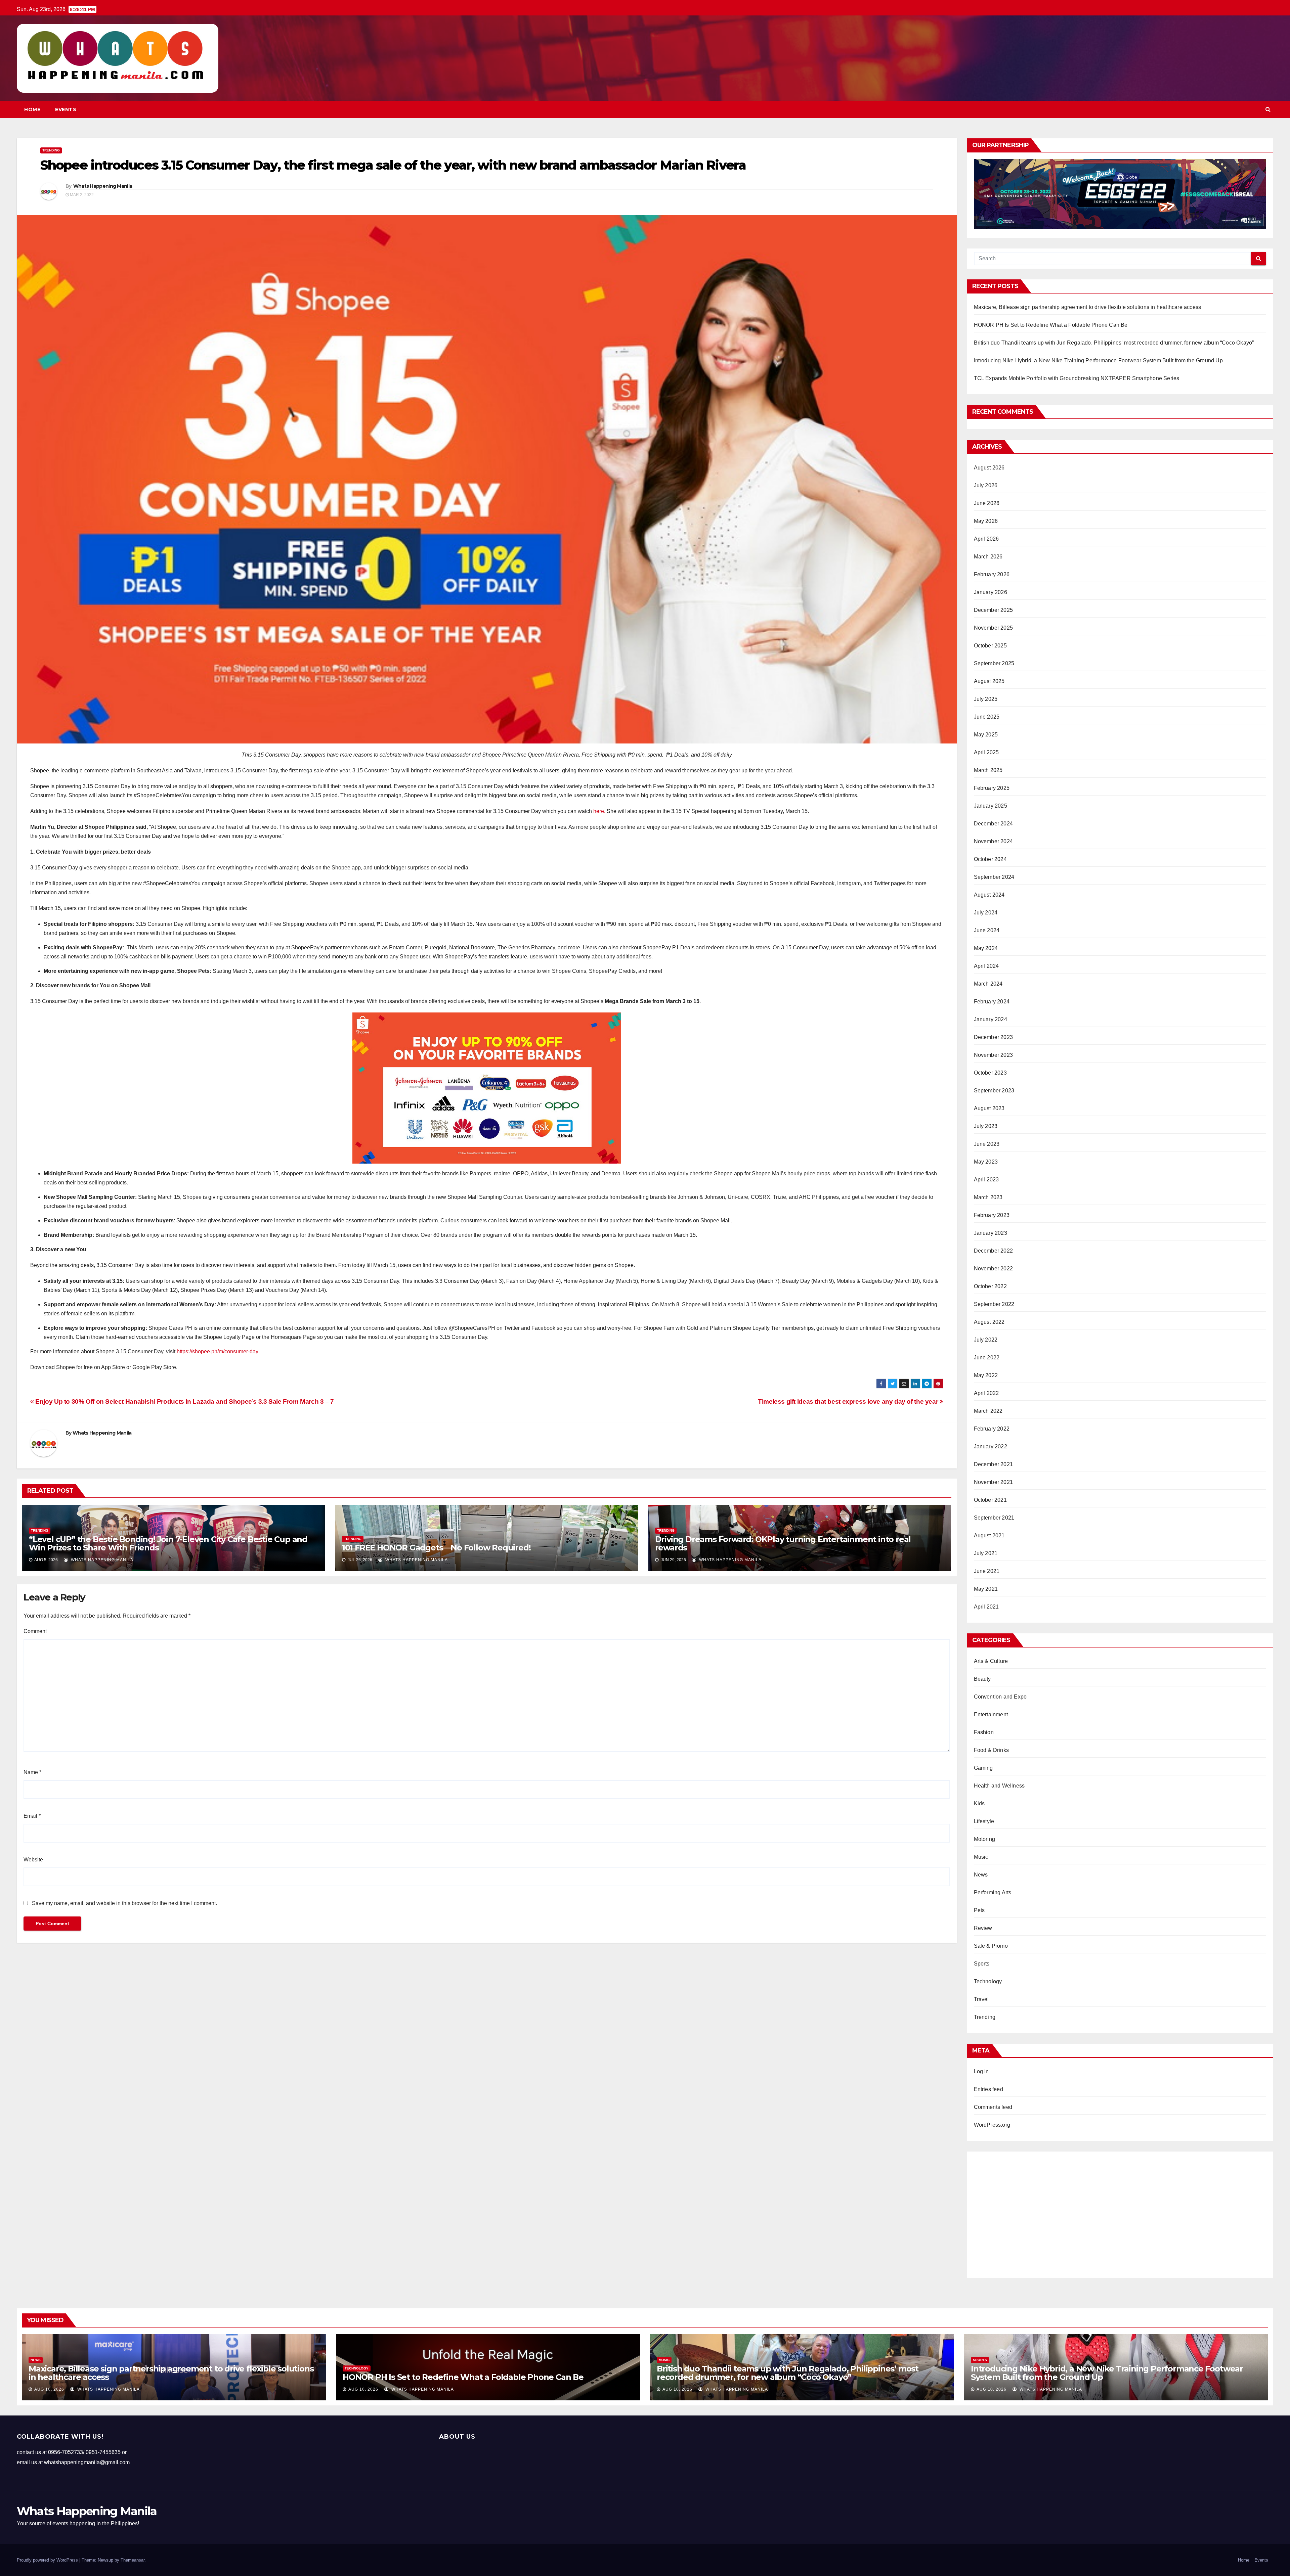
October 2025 (990, 646)
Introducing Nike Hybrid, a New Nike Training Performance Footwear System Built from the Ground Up (1098, 360)
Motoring (985, 1839)
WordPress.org (992, 2125)
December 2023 (994, 1037)
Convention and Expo (1000, 1697)
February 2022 (992, 1429)
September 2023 (994, 1091)
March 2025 (988, 770)
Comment (35, 1631)
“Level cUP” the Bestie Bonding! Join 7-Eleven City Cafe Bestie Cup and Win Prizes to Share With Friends (168, 1543)
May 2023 (986, 1162)
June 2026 (987, 503)
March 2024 (988, 984)
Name (32, 1772)
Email (32, 1816)
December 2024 (994, 824)
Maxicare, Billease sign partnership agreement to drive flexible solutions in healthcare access (1088, 307)
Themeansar (133, 2560)
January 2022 (991, 1447)
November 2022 (994, 1269)
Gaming (983, 1768)
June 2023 (987, 1144)
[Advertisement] (1120, 2212)
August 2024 (989, 895)
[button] (1268, 109)
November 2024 (994, 841)
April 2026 (986, 539)
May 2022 (986, 1375)
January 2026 (991, 592)
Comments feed (993, 2107)
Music (981, 1857)
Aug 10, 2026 (49, 2389)
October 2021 (990, 1500)
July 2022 (986, 1340)
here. (599, 811)
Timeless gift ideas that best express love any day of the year (849, 1402)
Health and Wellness (999, 1786)
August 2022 (989, 1322)
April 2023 (986, 1180)
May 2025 (986, 735)
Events (66, 109)
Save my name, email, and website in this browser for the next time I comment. (124, 1903)
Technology (988, 1981)
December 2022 (994, 1251)
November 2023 (994, 1055)
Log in (981, 2071)
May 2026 (986, 521)
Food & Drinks (992, 1750)
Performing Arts (993, 1892)
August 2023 (989, 1108)
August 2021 (989, 1535)
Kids (979, 1803)
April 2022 (986, 1393)
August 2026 (989, 468)
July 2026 (986, 485)
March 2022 (988, 1411)
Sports (982, 1964)
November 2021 (994, 1482)
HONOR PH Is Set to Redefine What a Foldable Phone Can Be (1051, 325)
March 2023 (988, 1197)
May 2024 (986, 948)
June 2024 (987, 930)
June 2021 (987, 1571)
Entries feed (988, 2089)
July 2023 (986, 1126)
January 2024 (991, 1019)
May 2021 (986, 1589)
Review (983, 1928)
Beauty (982, 1679)
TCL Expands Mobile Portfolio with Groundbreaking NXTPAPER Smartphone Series (1077, 378)
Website (33, 1860)
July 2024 (986, 913)
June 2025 (987, 717)
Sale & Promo (991, 1946)
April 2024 (986, 966)
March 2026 (988, 557)
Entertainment (991, 1714)
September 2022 (994, 1304)
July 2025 (986, 699)
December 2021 (994, 1464)
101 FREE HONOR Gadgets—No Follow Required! (436, 1548)
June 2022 (987, 1358)
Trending (51, 150)
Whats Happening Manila (103, 186)
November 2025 (994, 628)
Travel (981, 1999)
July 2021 (986, 1553)
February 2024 (992, 1002)
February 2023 (992, 1215)
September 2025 (994, 663)
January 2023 (991, 1233)
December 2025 (994, 610)
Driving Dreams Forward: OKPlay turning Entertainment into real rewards (783, 1543)
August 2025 (989, 681)
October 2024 (990, 859)
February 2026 (992, 574)
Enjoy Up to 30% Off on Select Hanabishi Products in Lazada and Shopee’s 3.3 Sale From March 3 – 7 (184, 1402)
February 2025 (992, 788)
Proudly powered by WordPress (48, 2560)
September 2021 (994, 1518)
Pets (979, 1910)
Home (32, 109)
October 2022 (990, 1286)
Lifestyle (984, 1821)
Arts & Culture (991, 1661)
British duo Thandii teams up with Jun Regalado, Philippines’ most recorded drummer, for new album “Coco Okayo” (1114, 343)
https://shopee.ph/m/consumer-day (218, 1351)
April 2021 (986, 1607)
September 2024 (994, 877)
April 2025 (986, 752)
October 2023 (990, 1073)
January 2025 (991, 806)
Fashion (984, 1732)
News (981, 1875)
